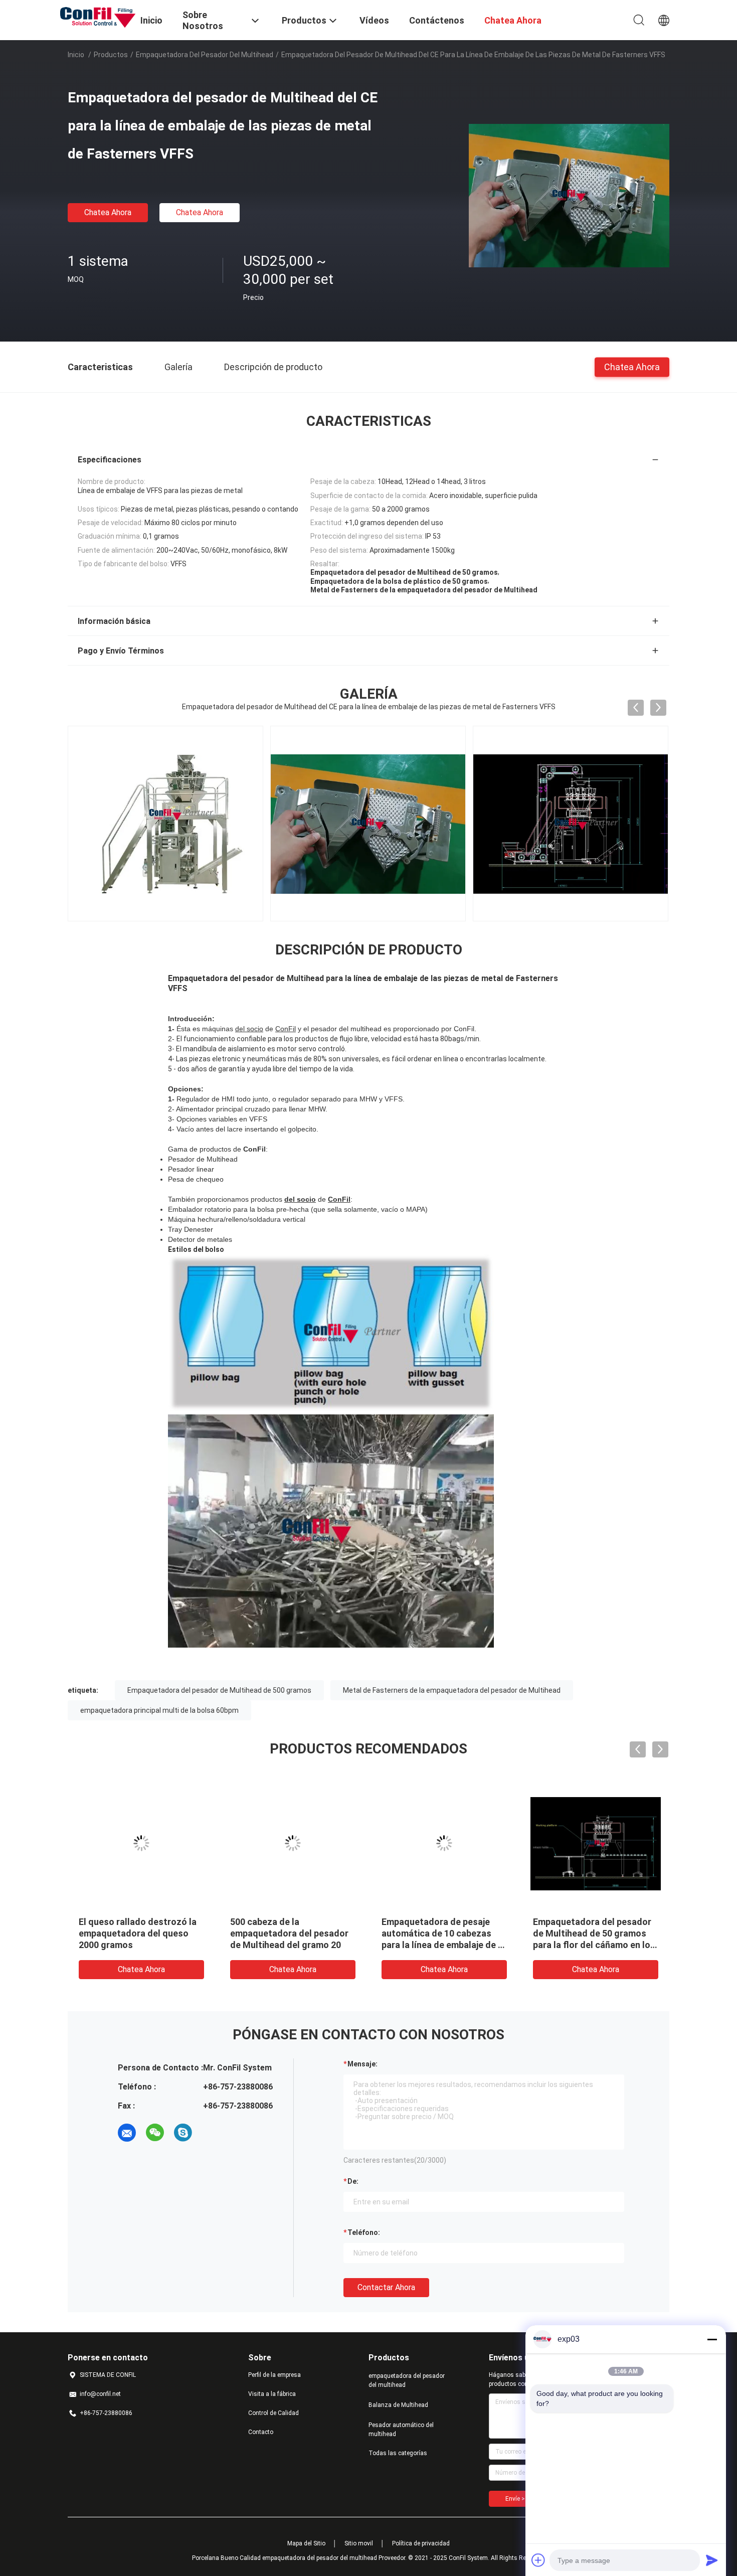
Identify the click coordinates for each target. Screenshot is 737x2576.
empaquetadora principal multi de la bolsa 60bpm (159, 1710)
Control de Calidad (273, 2413)
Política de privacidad (421, 2543)
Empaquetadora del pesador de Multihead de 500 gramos (219, 1690)
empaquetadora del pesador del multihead (205, 55)
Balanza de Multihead (398, 2405)
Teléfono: (364, 2232)
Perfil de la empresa (274, 2375)
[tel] (211, 2133)
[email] (127, 2133)
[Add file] (538, 2560)
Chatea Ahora (108, 212)
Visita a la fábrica (272, 2394)
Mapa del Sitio (306, 2543)
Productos (111, 55)
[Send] (712, 2560)
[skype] (183, 2133)
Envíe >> (517, 2499)
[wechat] (155, 2133)
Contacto (261, 2432)
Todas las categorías (398, 2453)
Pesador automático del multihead (401, 2430)
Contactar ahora (386, 2287)
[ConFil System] (98, 17)
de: (353, 2181)
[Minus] (712, 2339)
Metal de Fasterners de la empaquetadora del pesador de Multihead (452, 1690)
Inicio (76, 55)
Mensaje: (362, 2064)
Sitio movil (359, 2543)
